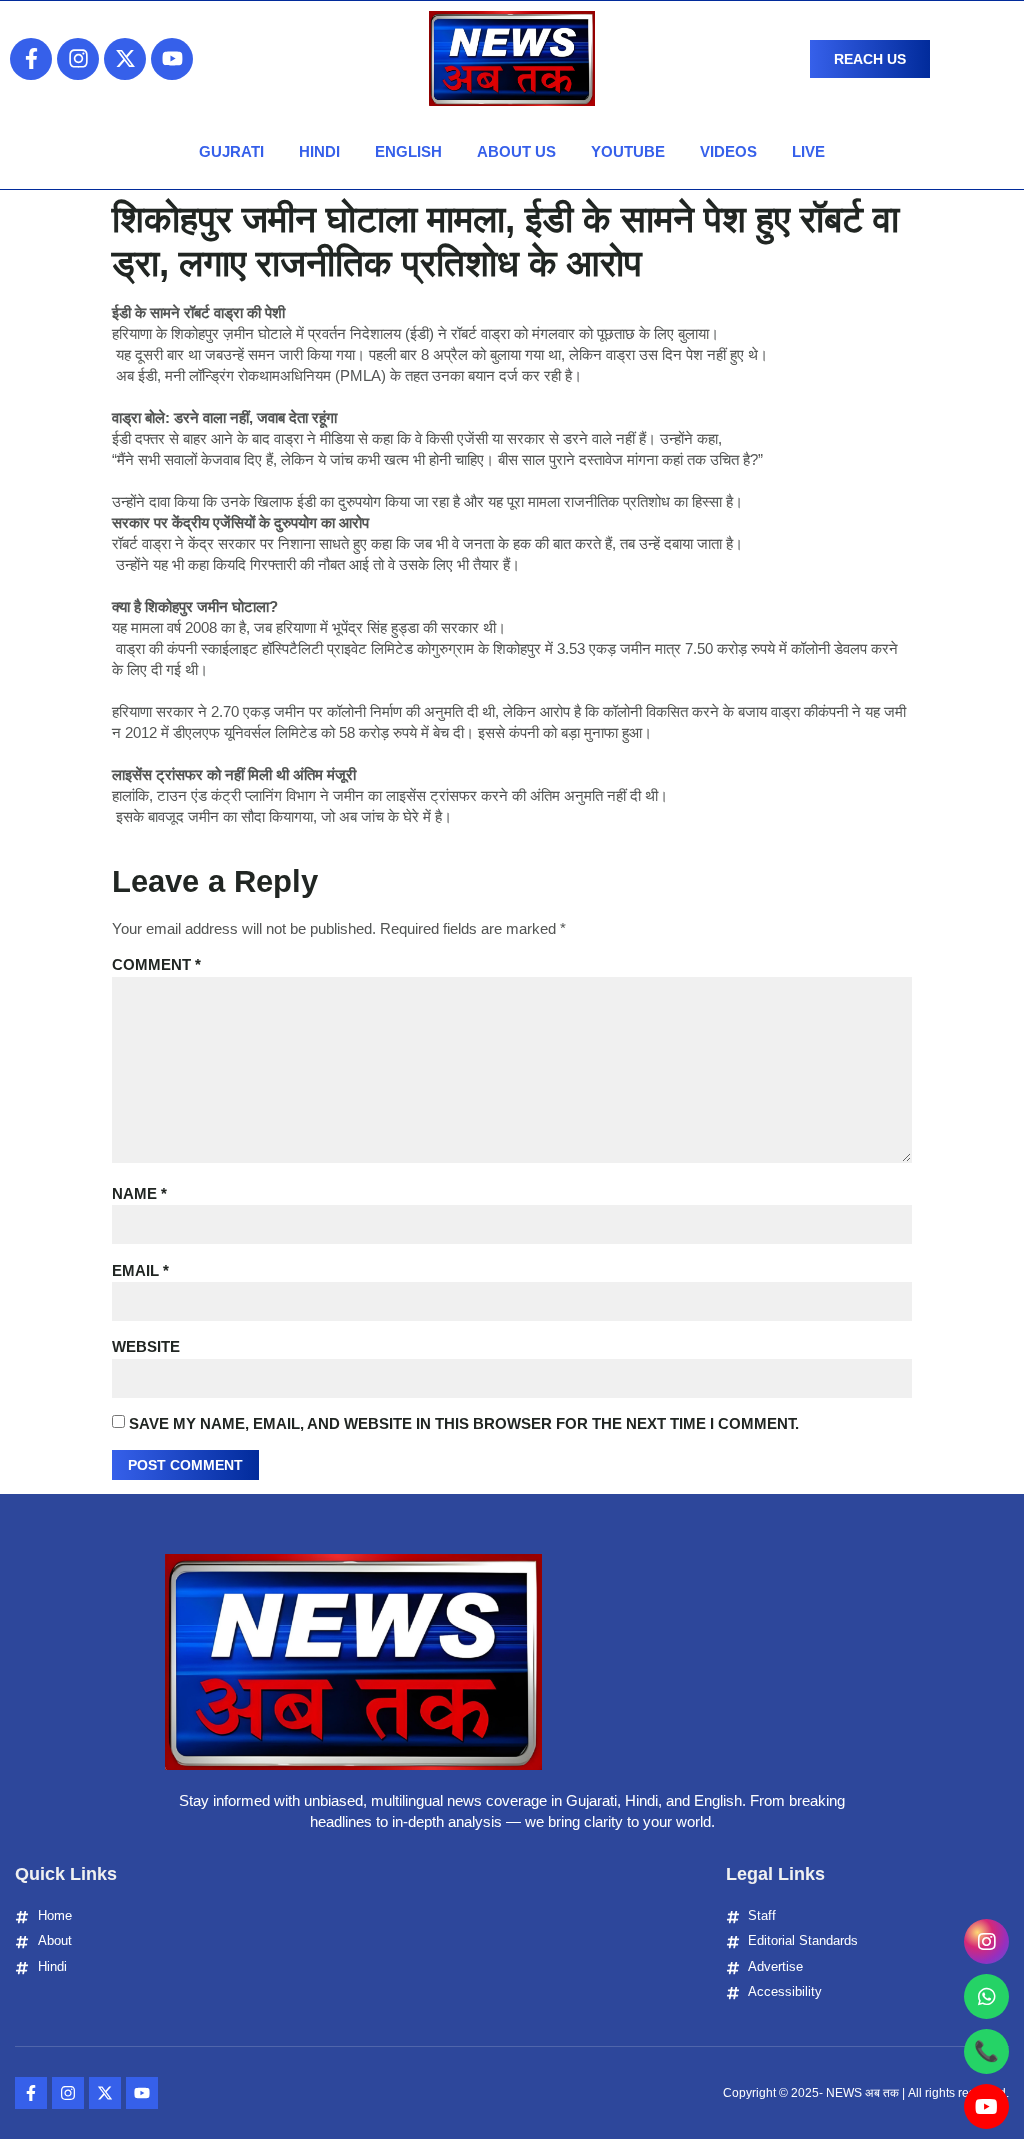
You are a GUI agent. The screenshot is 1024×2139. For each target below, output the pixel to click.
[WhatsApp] (986, 1996)
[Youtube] (172, 59)
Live (808, 151)
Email (140, 1270)
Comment (156, 964)
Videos (728, 151)
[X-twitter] (125, 59)
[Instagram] (78, 59)
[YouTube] (986, 2106)
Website (146, 1346)
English (408, 151)
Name (139, 1193)
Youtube (628, 151)
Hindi (319, 151)
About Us (516, 151)
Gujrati (231, 151)
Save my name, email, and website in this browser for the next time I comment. (464, 1423)
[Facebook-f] (31, 59)
